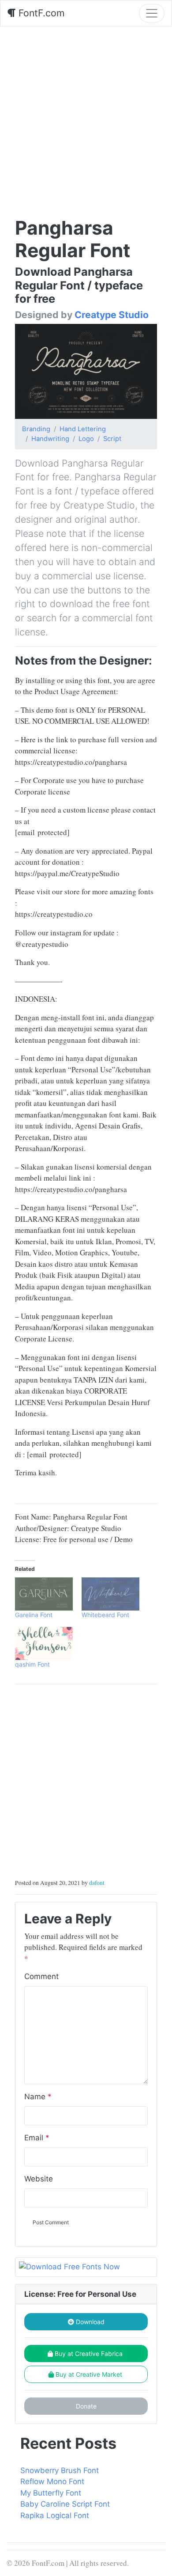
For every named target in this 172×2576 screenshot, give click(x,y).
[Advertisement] (86, 117)
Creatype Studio (112, 315)
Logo (86, 439)
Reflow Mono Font (52, 2481)
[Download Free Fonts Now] (86, 2267)
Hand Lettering (83, 429)
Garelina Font (34, 1615)
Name (38, 2097)
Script (112, 439)
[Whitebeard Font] (110, 1594)
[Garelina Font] (44, 1594)
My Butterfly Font (51, 2493)
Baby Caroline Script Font (65, 2504)
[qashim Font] (44, 1643)
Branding (36, 429)
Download (89, 2322)
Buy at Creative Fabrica (89, 2354)
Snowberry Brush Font (60, 2470)
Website (39, 2179)
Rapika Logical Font (55, 2515)
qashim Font (32, 1664)
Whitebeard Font (105, 1615)
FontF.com (40, 13)
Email (37, 2138)
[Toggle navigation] (152, 13)
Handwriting (50, 439)
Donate (86, 2406)
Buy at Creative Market (89, 2374)
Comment (41, 1976)
